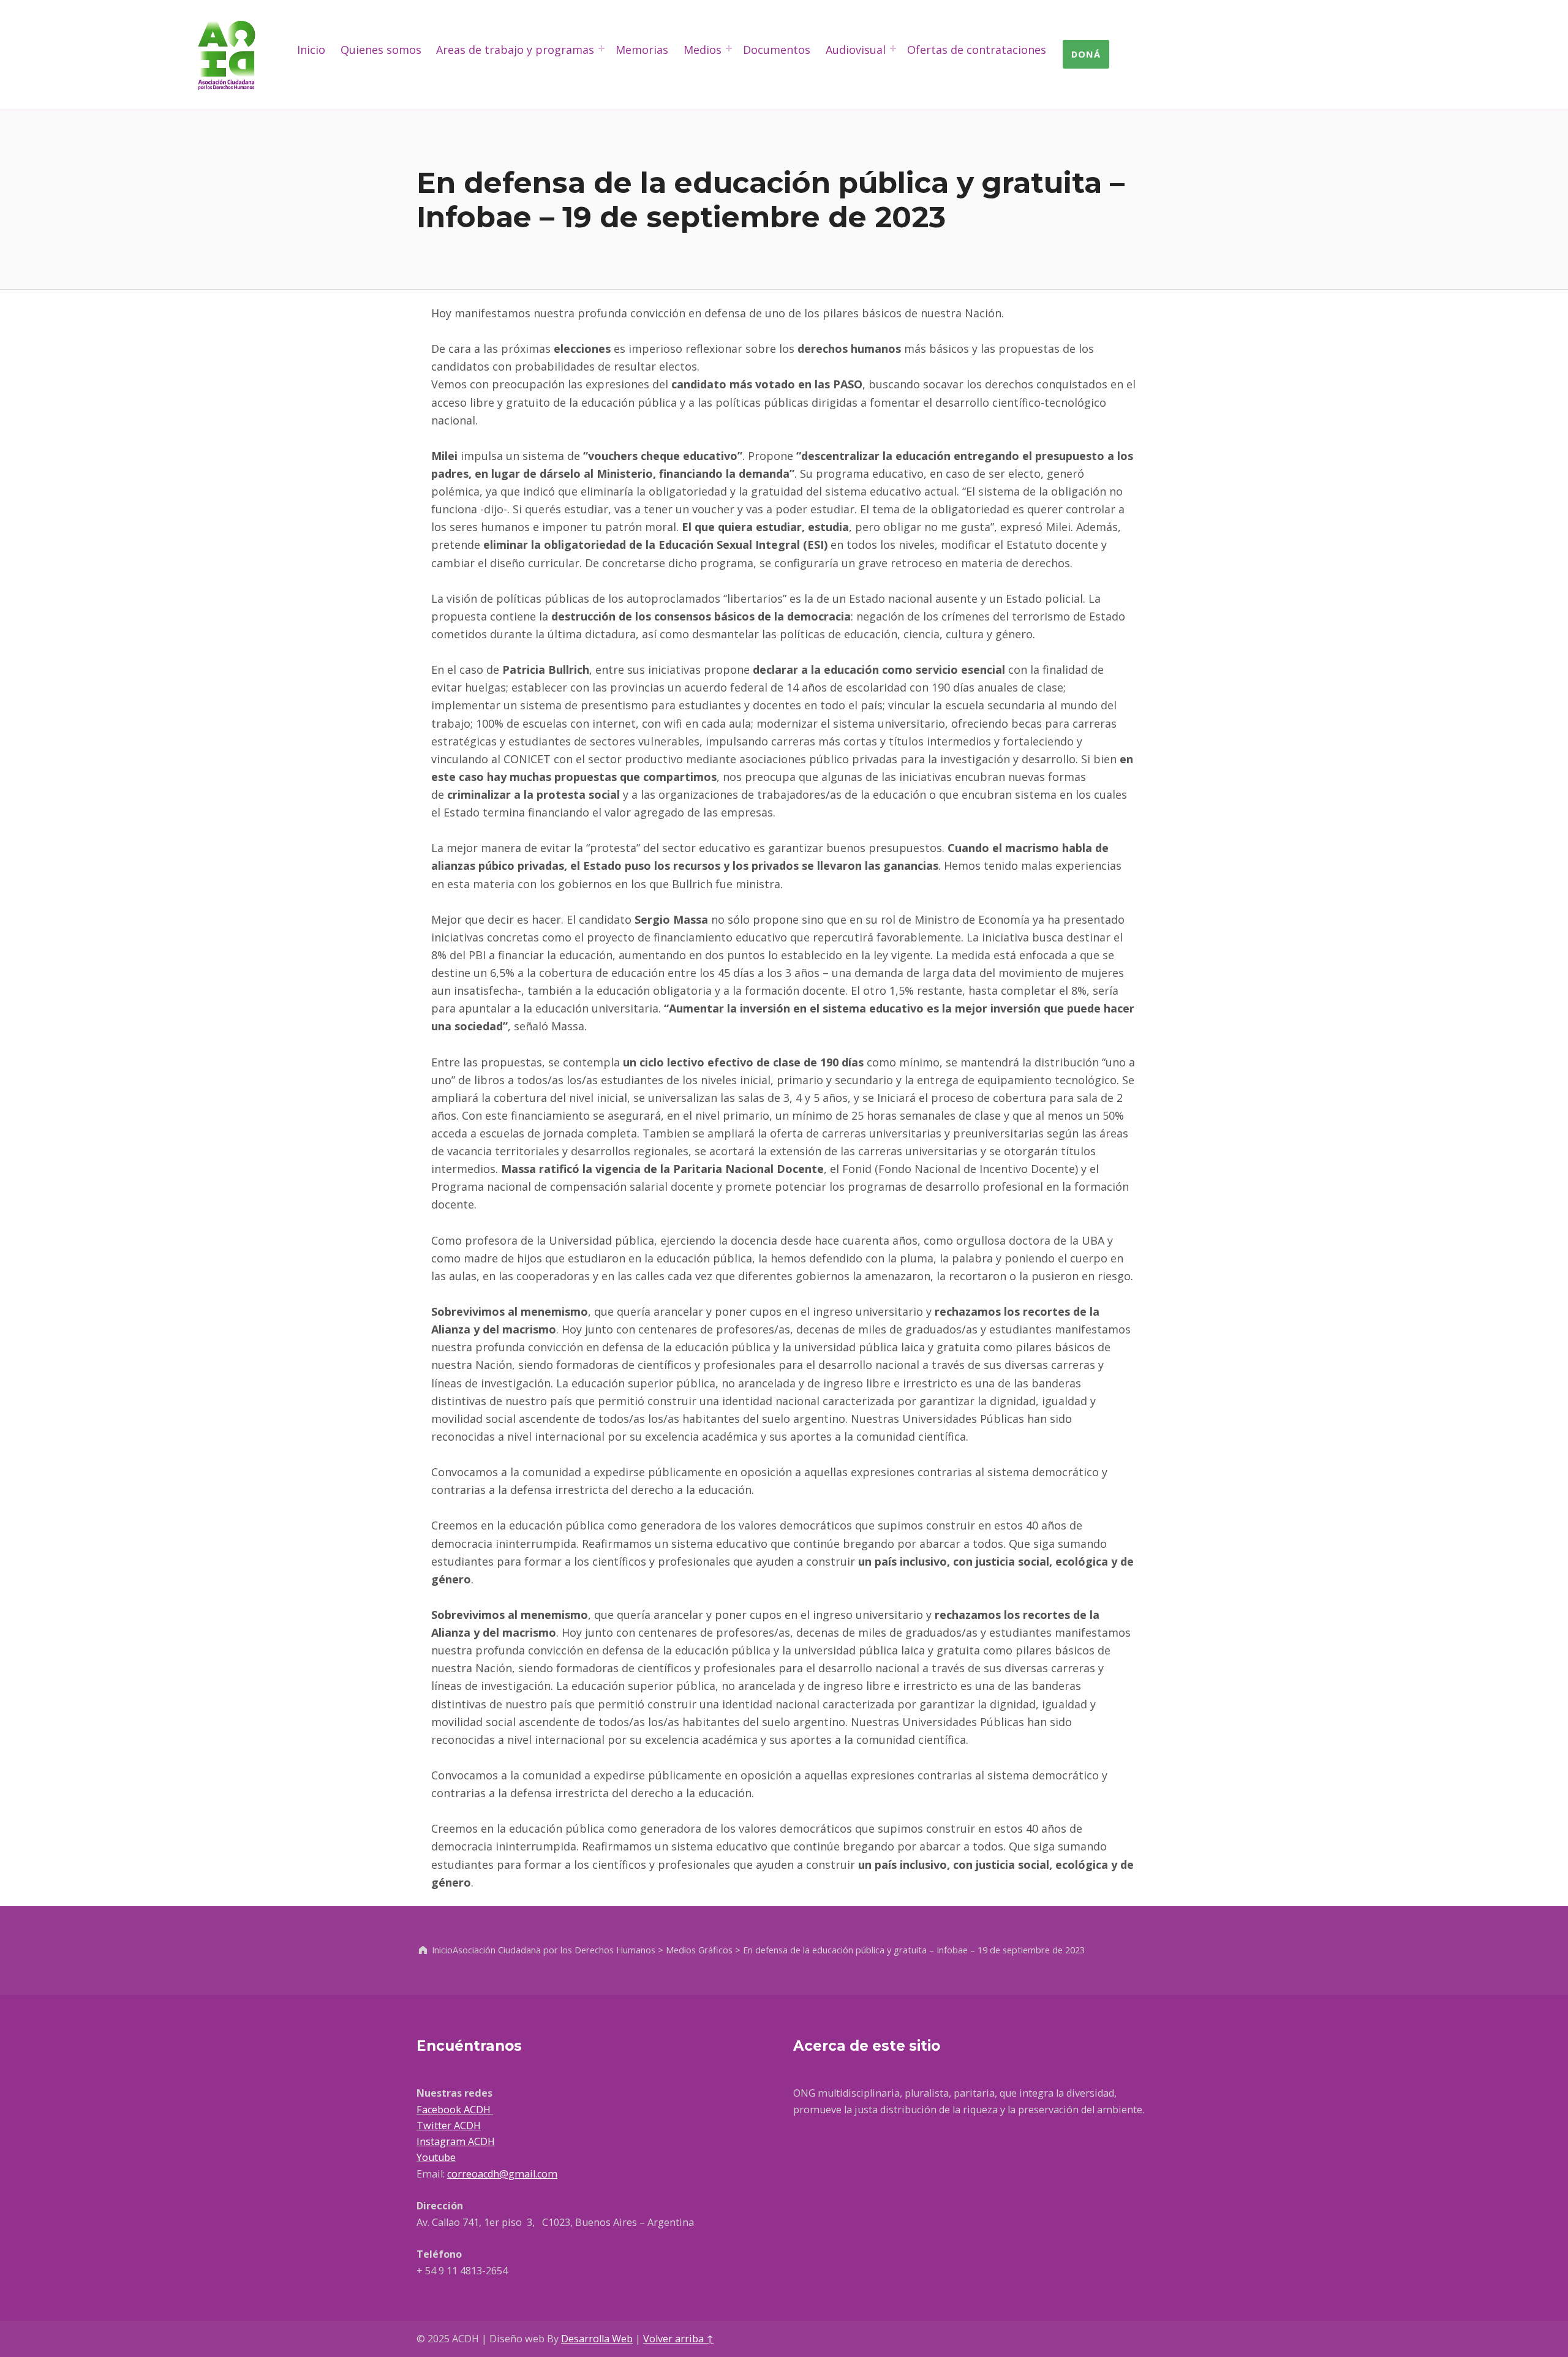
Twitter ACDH (449, 2125)
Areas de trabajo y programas (515, 50)
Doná (1086, 54)
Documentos (777, 50)
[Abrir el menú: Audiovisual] (893, 48)
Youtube (436, 2157)
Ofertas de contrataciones (977, 50)
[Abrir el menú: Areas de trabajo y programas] (601, 48)
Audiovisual (856, 50)
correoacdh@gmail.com (502, 2174)
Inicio (311, 50)
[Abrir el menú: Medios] (729, 48)
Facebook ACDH (455, 2110)
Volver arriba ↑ (678, 2339)
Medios (703, 50)
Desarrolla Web (597, 2339)
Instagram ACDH (456, 2141)
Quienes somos (381, 50)
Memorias (642, 50)
